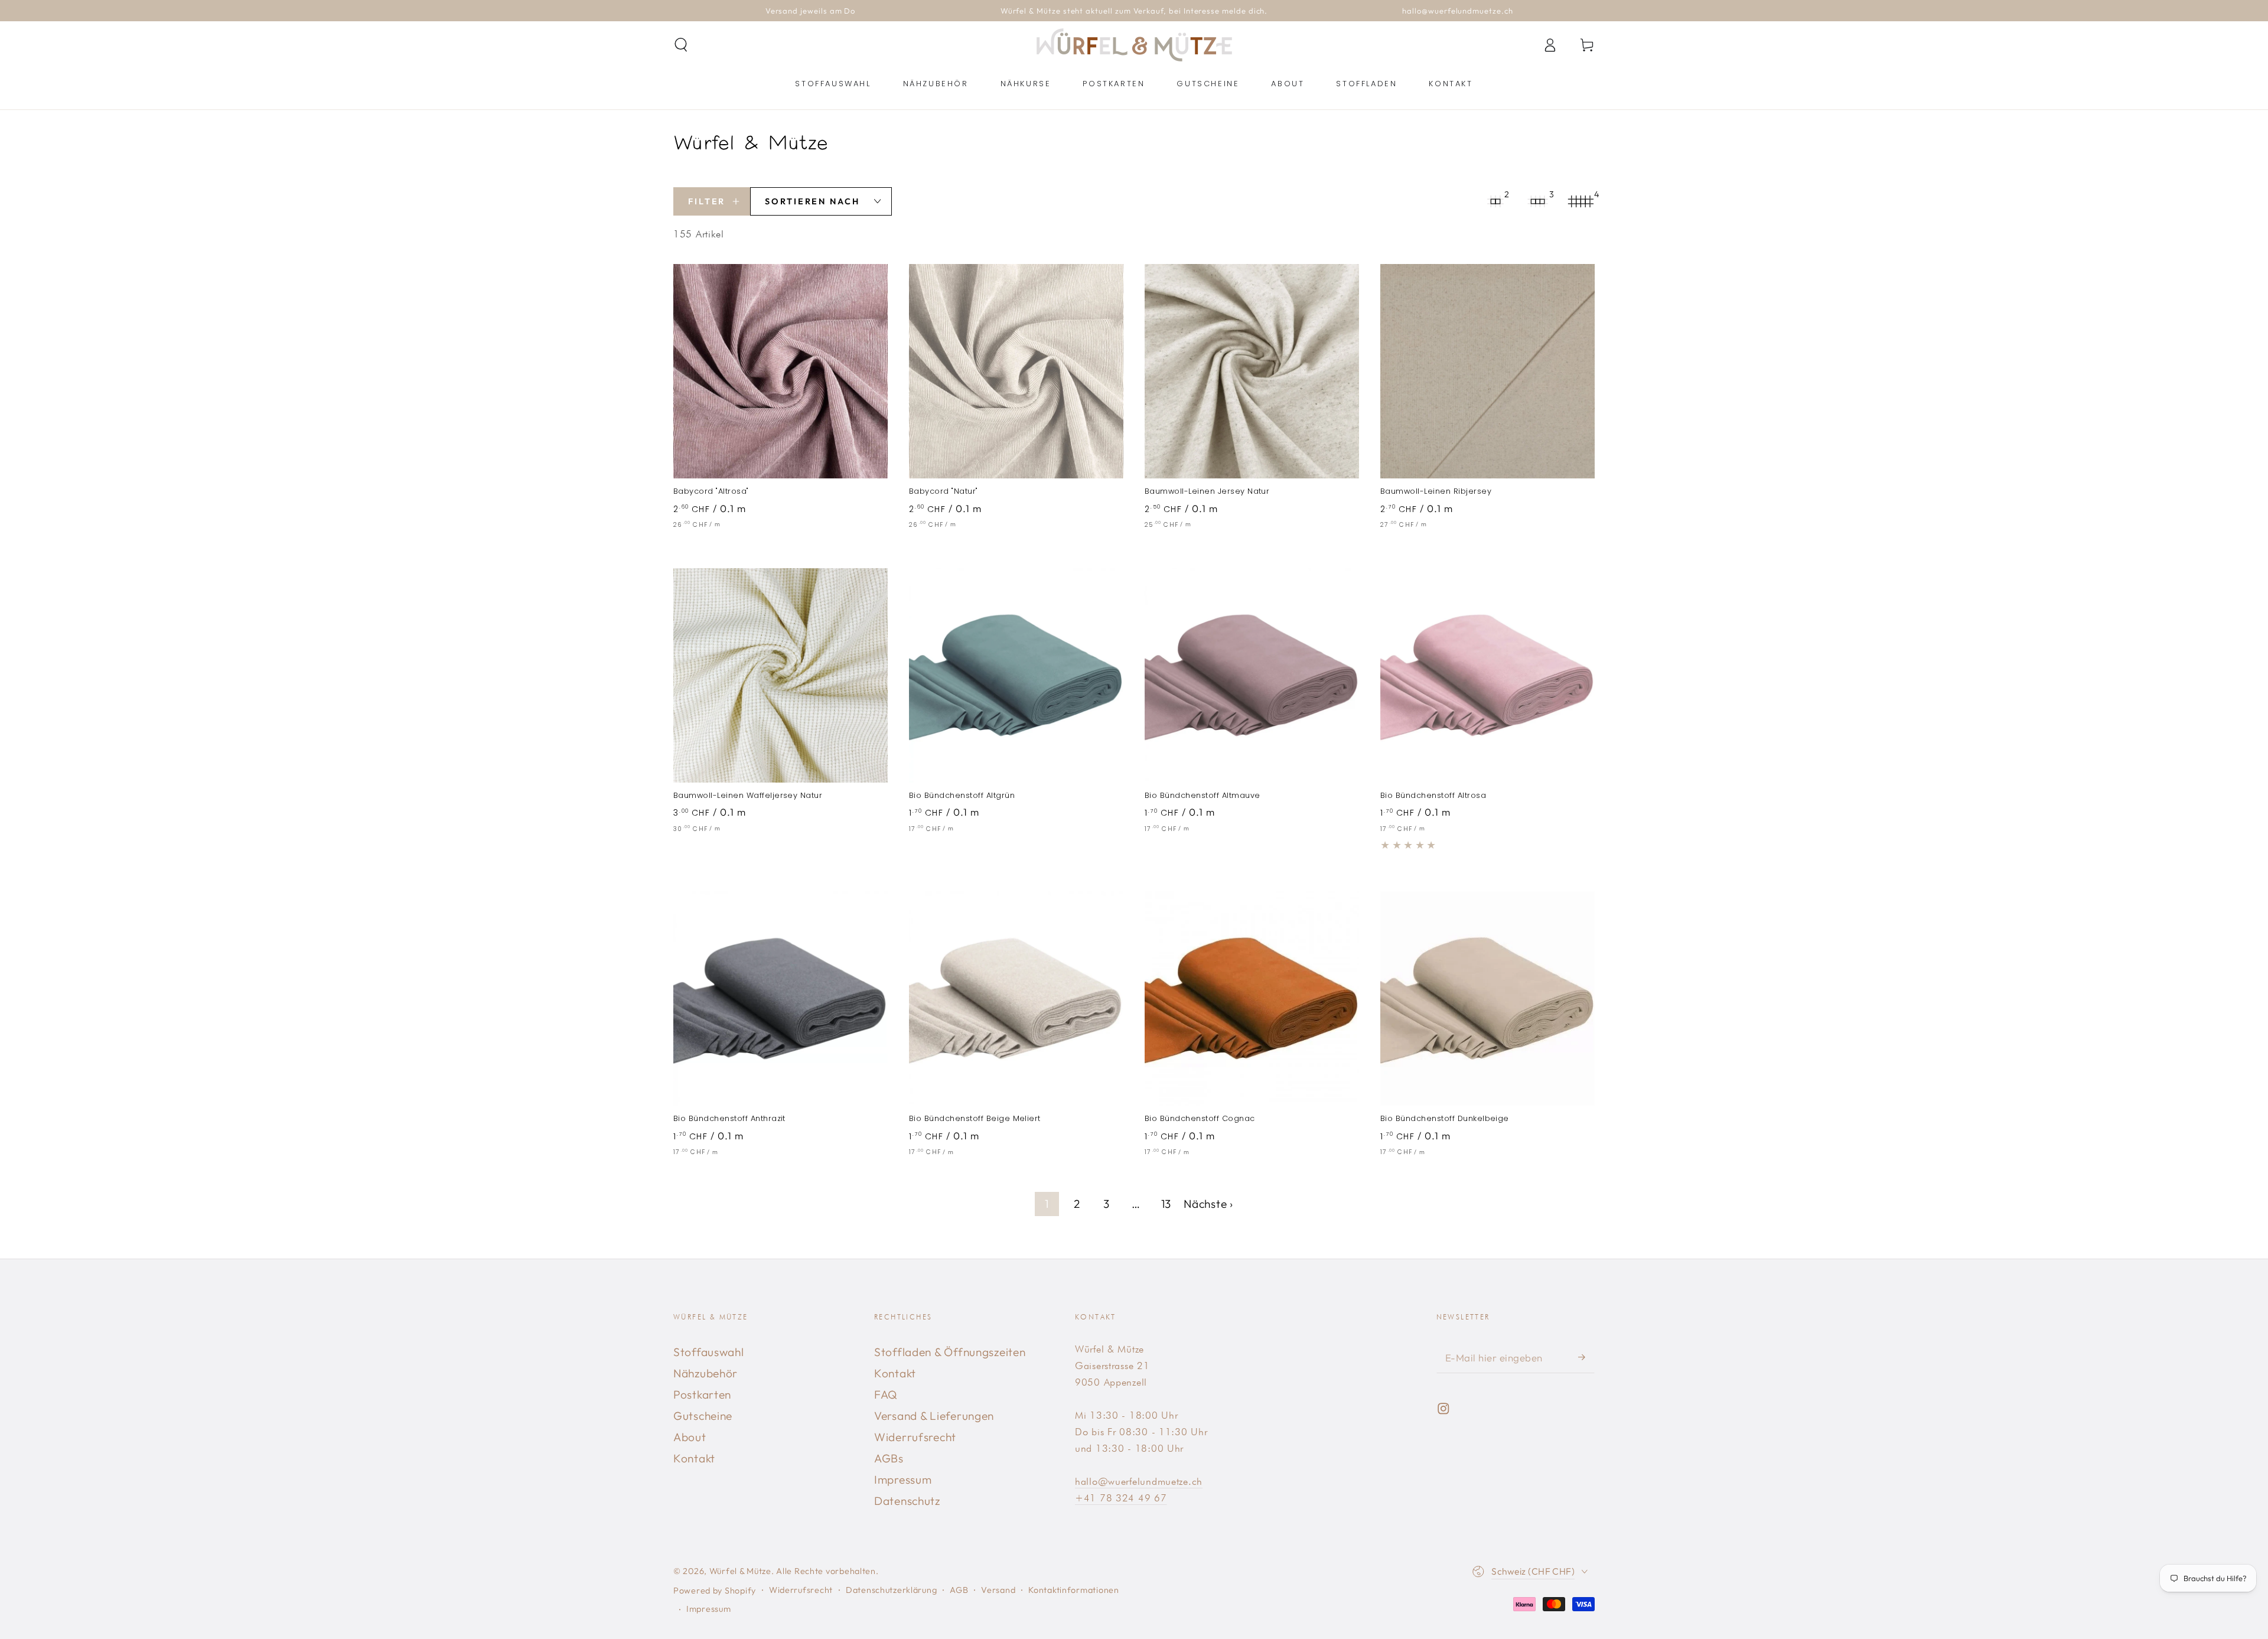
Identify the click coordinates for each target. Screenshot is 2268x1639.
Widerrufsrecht (915, 1437)
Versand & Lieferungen (934, 1416)
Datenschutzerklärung (891, 1590)
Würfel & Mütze (740, 1571)
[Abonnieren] (1586, 1357)
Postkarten (702, 1394)
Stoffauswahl (709, 1352)
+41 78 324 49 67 (1121, 1498)
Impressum (903, 1480)
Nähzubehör (706, 1373)
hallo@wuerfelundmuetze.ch (1139, 1481)
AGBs (889, 1458)
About (690, 1437)
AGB (959, 1590)
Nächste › (1208, 1204)
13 (1166, 1204)
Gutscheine (703, 1416)
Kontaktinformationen (1073, 1590)
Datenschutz (907, 1501)
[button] (681, 45)
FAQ (886, 1394)
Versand (998, 1590)
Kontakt (694, 1458)
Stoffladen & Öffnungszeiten (950, 1352)
